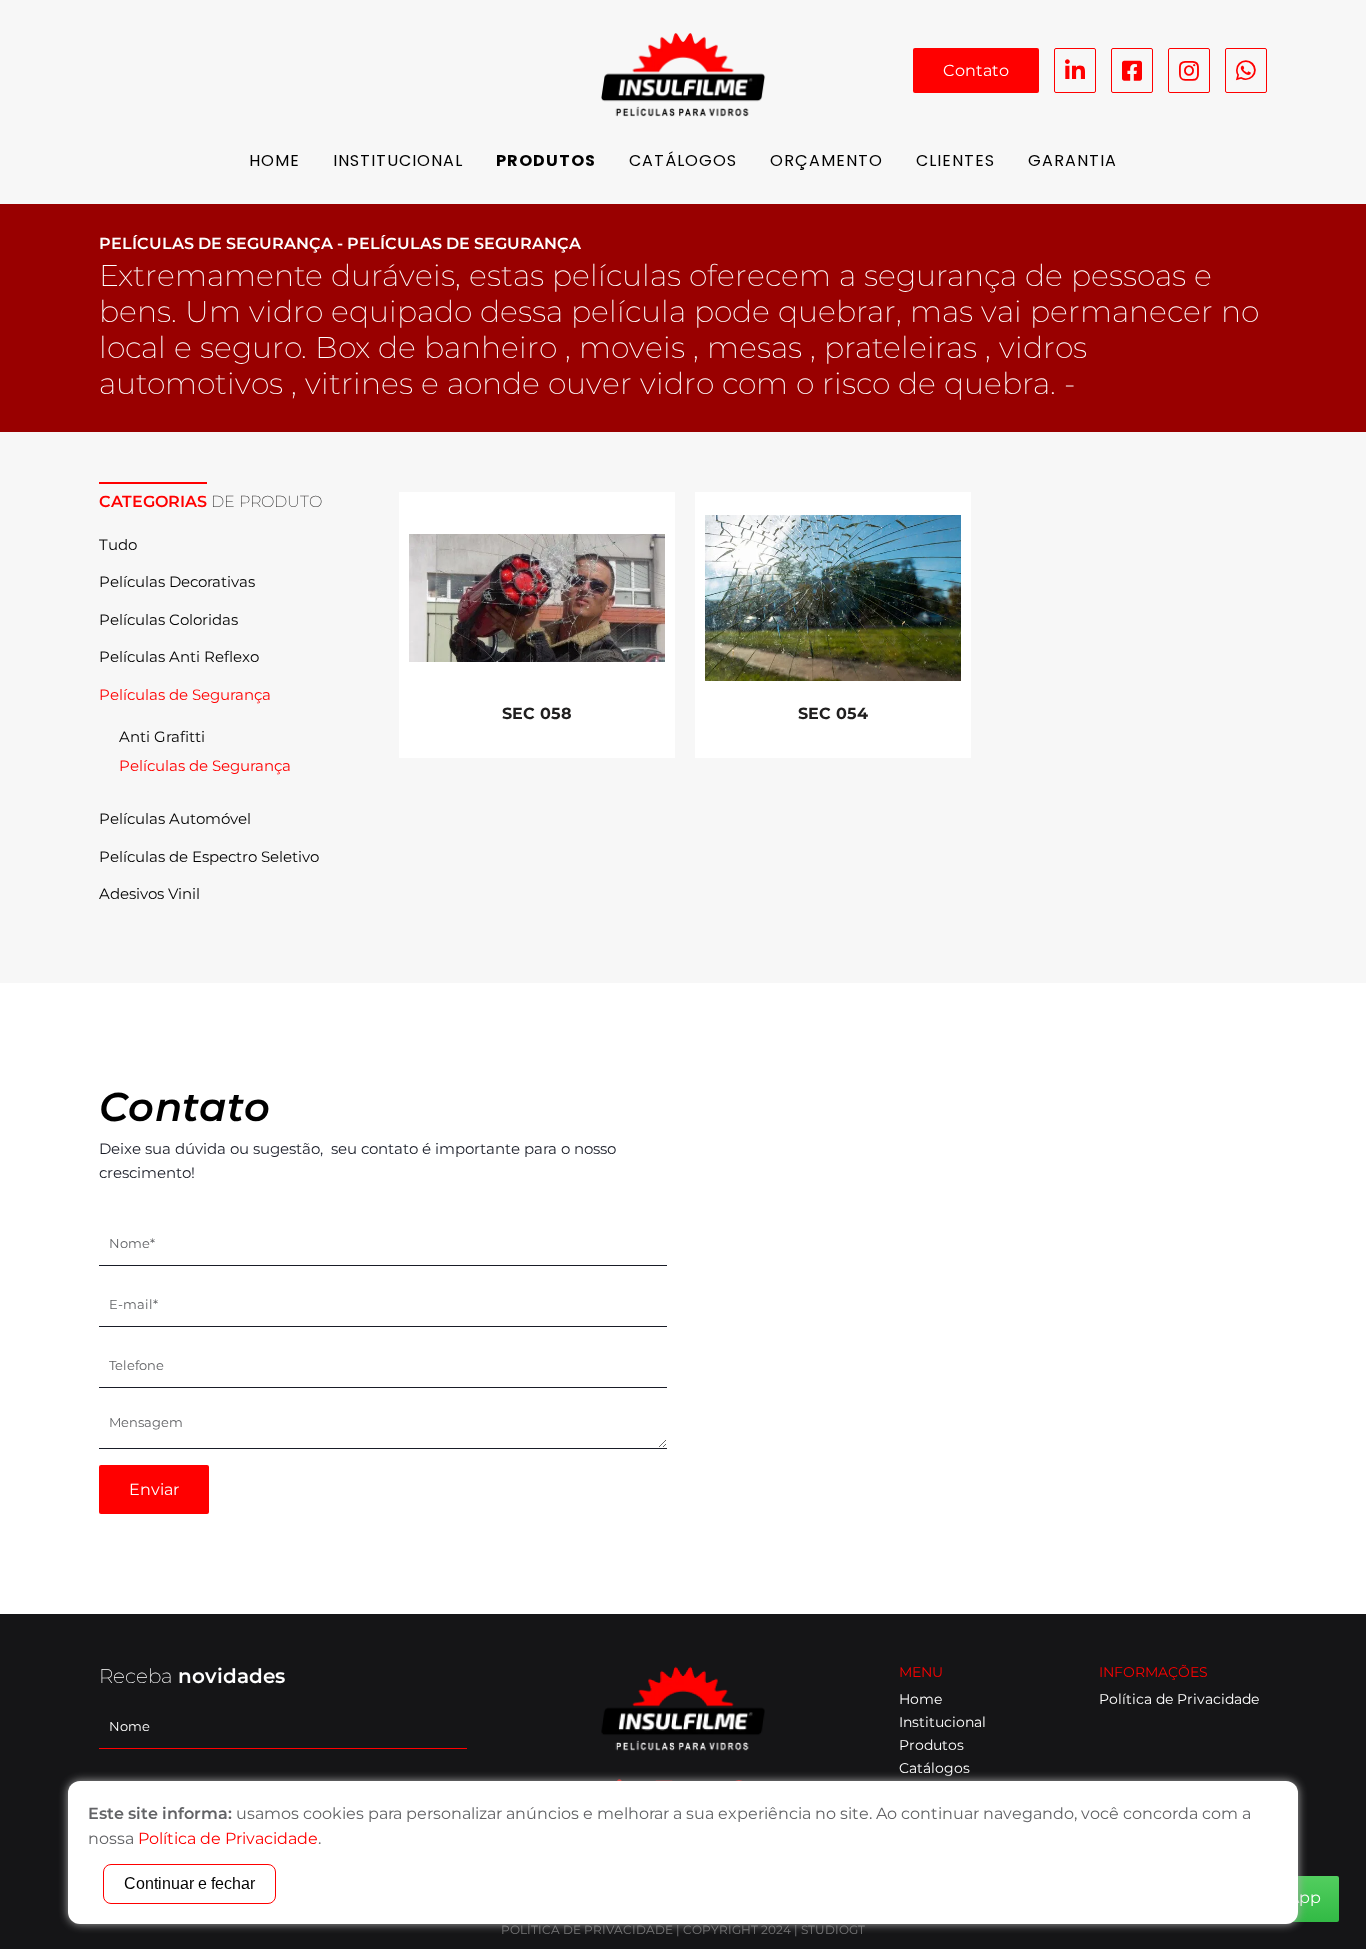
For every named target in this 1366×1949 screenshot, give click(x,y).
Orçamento (826, 160)
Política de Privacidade (1179, 1699)
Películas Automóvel (175, 818)
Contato (976, 70)
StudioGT (833, 1929)
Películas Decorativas (177, 581)
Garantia (1072, 160)
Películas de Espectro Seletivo (209, 856)
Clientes (955, 160)
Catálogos (683, 160)
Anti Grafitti (162, 736)
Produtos (546, 160)
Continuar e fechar (189, 1883)
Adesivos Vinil (149, 893)
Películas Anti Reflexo (179, 656)
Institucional (398, 160)
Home (274, 160)
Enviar (154, 1489)
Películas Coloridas (168, 619)
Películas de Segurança (185, 694)
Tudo (118, 544)
